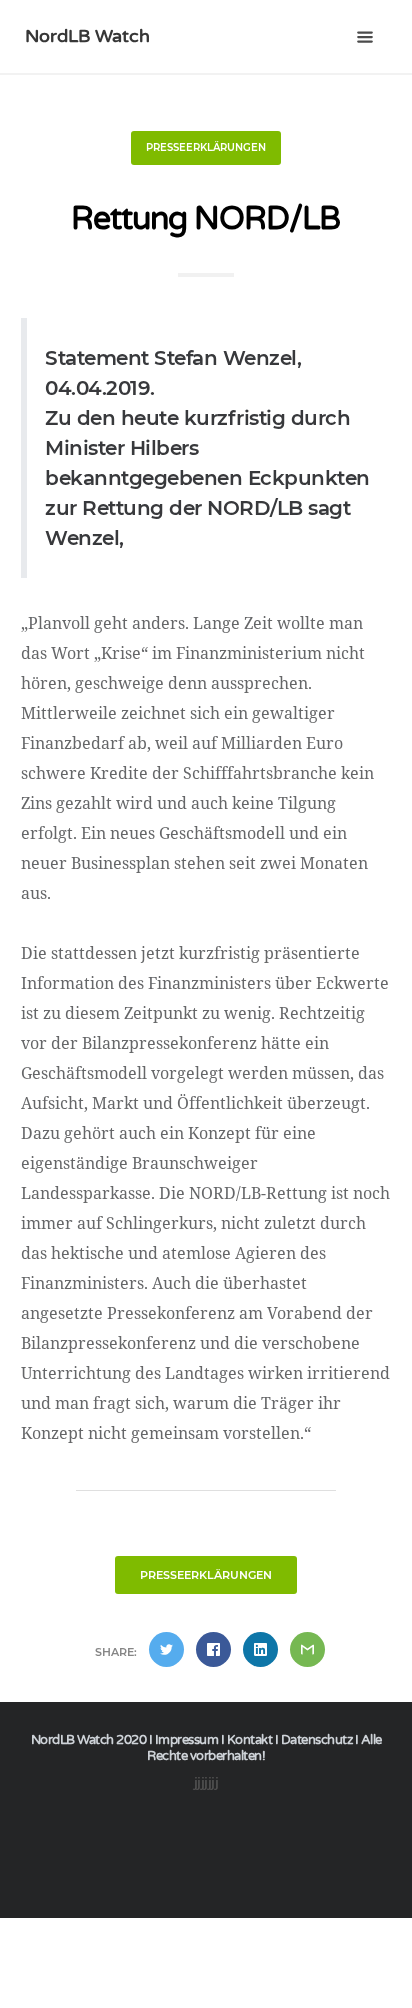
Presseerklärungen (206, 147)
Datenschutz (317, 1740)
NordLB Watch (87, 36)
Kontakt (250, 1740)
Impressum (187, 1740)
